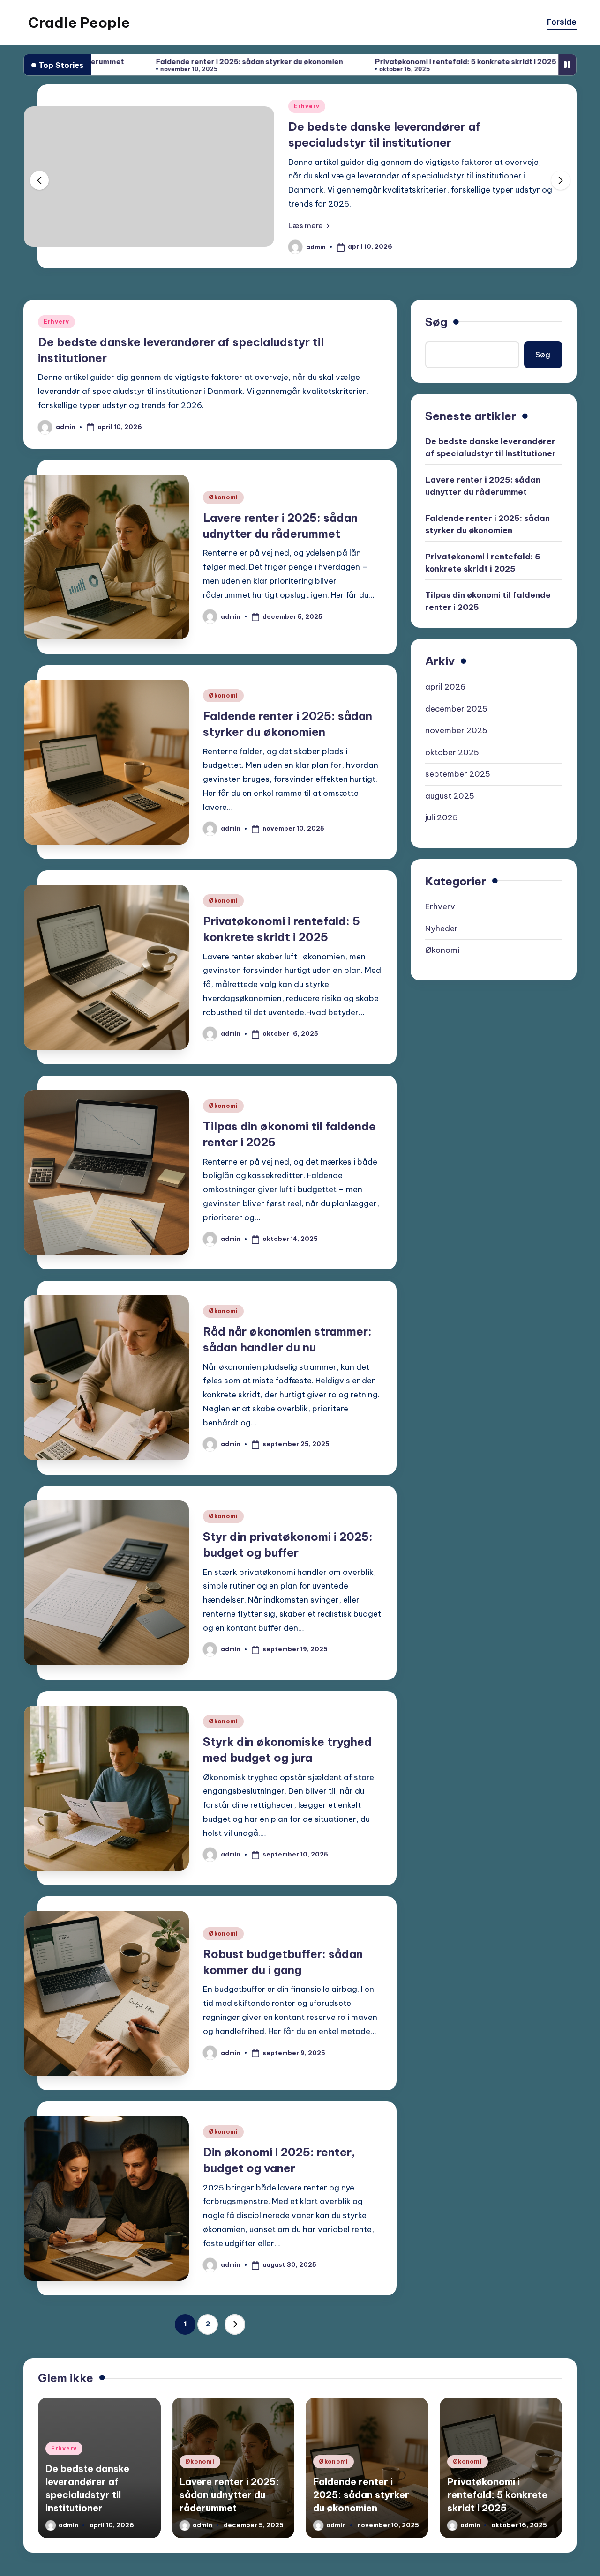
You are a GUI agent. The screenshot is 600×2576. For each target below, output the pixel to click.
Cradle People (79, 22)
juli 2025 (442, 913)
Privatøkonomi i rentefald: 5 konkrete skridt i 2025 (353, 62)
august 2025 (450, 891)
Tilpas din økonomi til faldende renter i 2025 (488, 696)
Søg (436, 417)
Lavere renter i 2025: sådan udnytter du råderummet (483, 581)
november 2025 (456, 825)
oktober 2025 (452, 847)
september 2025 (458, 869)
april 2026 (445, 782)
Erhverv (56, 417)
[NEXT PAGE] (235, 2420)
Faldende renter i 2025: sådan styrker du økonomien (137, 62)
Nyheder (442, 1024)
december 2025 (456, 803)
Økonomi (309, 160)
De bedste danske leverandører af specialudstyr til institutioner (491, 542)
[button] (309, 266)
